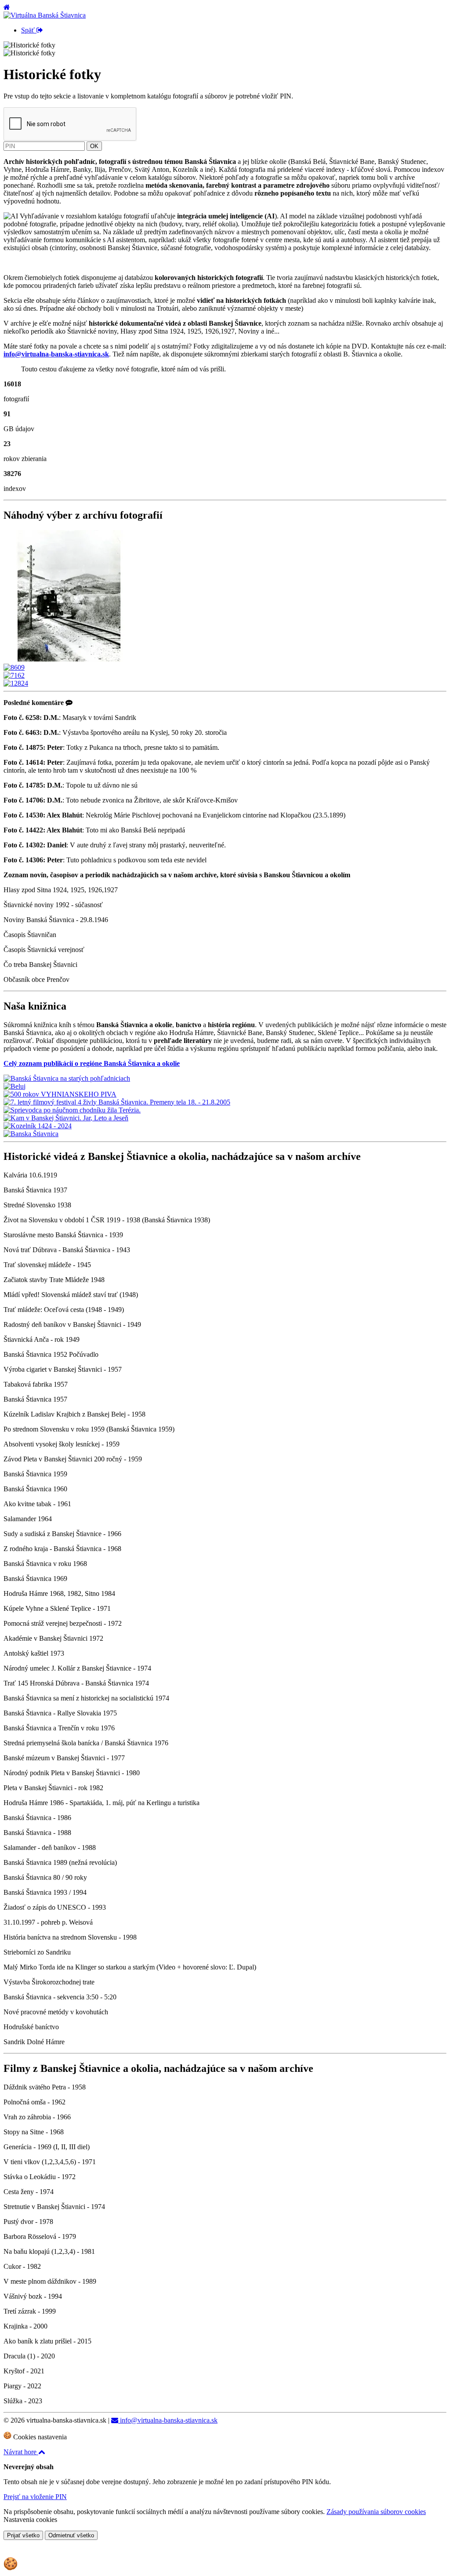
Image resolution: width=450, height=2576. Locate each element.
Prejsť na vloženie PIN (35, 2497)
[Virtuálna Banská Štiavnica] (45, 15)
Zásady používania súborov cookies (376, 2512)
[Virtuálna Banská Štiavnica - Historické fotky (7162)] (14, 675)
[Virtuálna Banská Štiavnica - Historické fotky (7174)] (69, 659)
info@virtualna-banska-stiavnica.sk (168, 2420)
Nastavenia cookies (30, 2520)
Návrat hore (21, 2452)
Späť (29, 30)
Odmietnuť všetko (71, 2535)
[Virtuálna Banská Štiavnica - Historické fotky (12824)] (16, 683)
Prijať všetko (23, 2535)
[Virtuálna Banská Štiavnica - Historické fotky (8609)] (14, 667)
